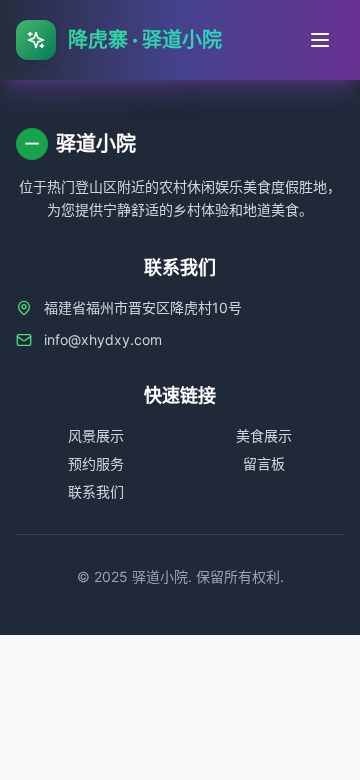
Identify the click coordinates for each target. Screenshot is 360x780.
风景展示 (96, 435)
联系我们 (96, 491)
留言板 (264, 463)
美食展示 (264, 435)
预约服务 (96, 463)
